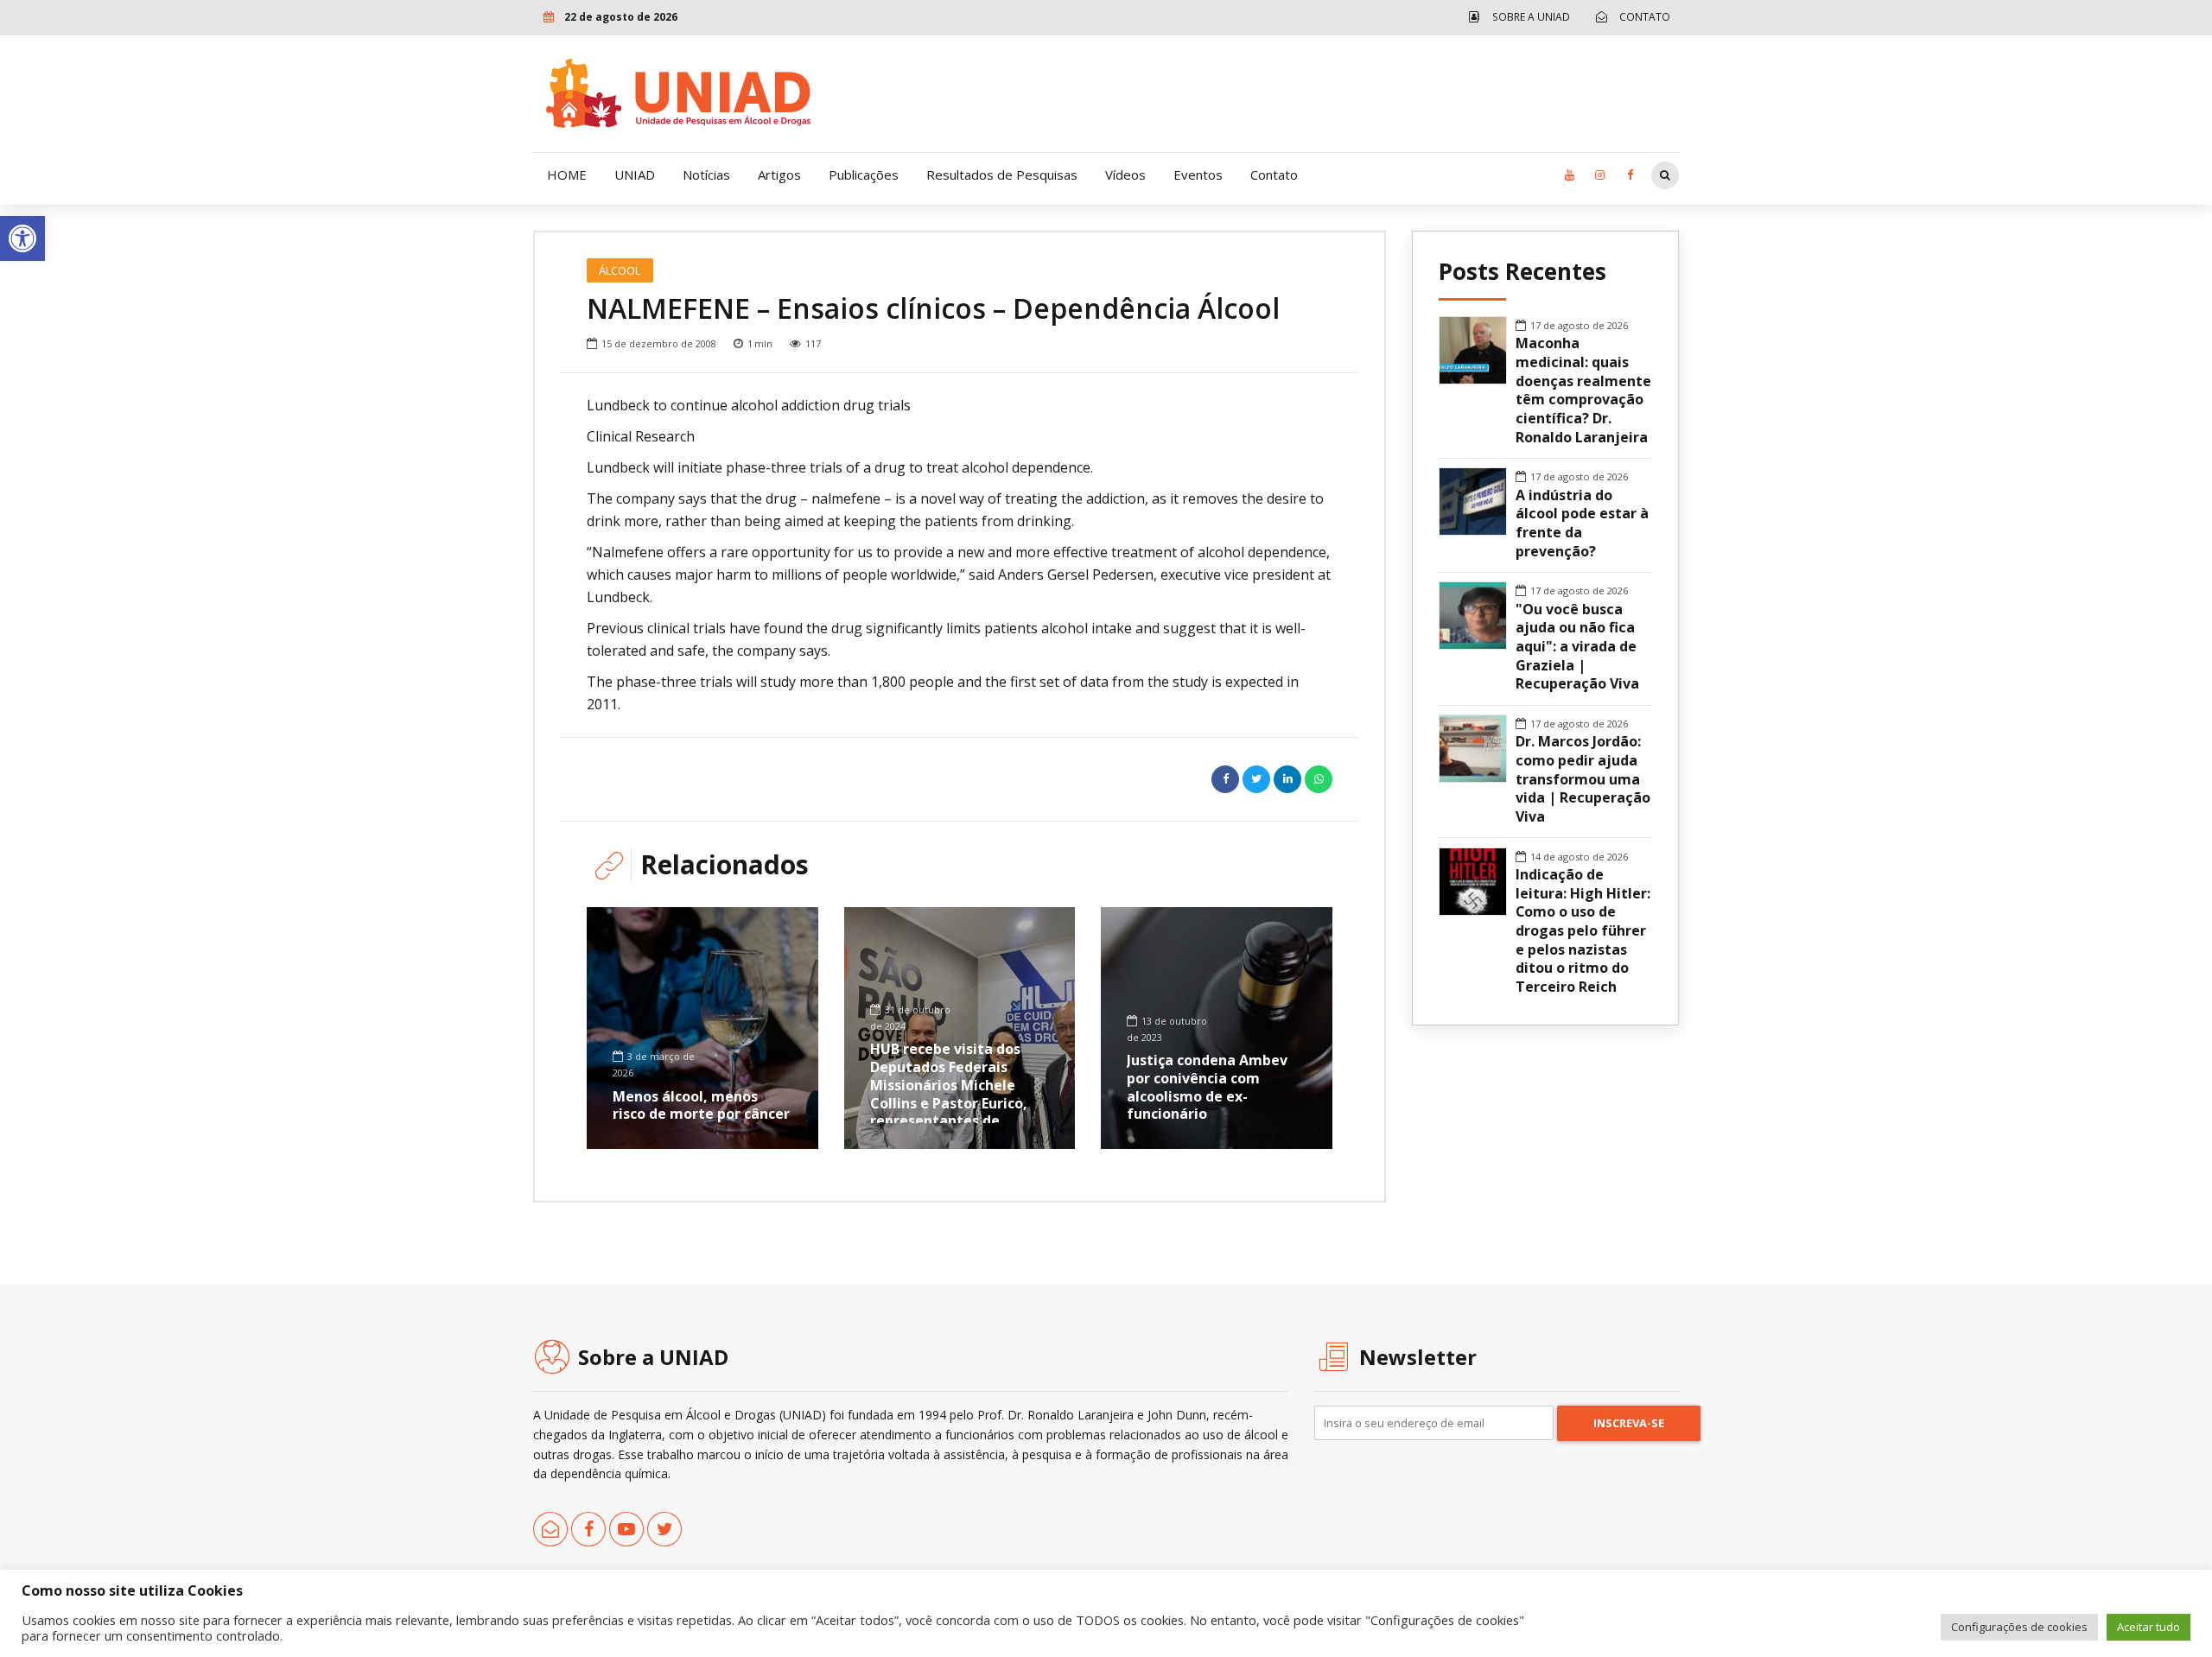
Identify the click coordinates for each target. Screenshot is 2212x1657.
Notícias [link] (706, 175)
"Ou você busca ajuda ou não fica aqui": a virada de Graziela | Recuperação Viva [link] (1577, 647)
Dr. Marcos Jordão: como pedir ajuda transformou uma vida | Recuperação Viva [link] (1583, 779)
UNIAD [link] (635, 175)
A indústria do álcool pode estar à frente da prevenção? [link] (1582, 524)
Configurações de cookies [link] (2019, 1627)
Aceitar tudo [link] (2148, 1627)
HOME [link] (567, 175)
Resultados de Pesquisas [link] (1002, 175)
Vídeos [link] (1125, 175)
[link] (22, 238)
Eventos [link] (1198, 175)
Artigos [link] (779, 175)
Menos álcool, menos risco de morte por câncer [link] (701, 1105)
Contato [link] (1274, 175)
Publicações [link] (864, 175)
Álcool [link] (620, 270)
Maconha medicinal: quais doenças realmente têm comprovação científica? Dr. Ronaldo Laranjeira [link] (1583, 390)
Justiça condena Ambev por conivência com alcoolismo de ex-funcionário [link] (1207, 1087)
